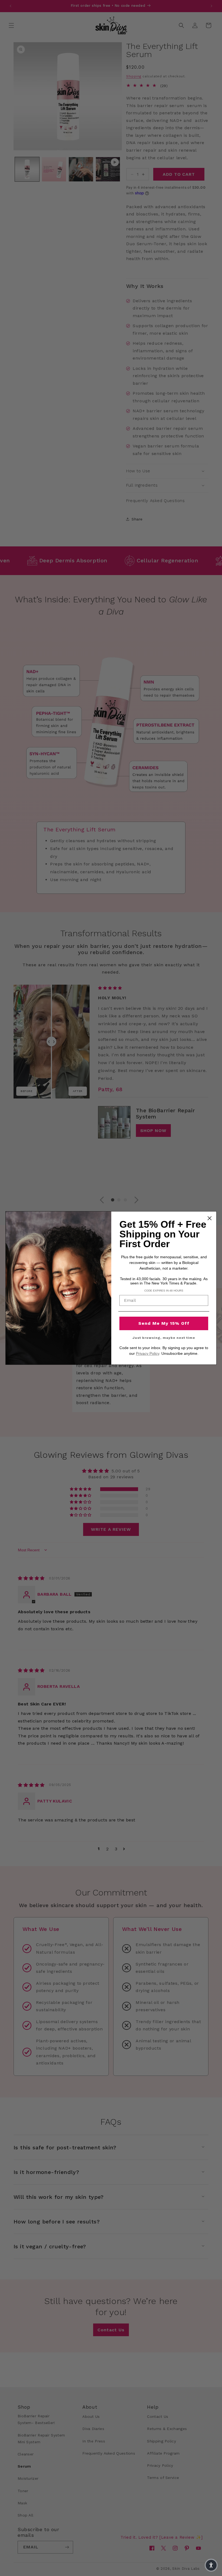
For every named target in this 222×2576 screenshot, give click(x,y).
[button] (211, 2565)
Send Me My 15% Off (164, 1323)
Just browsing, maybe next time (164, 1338)
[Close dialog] (210, 1218)
